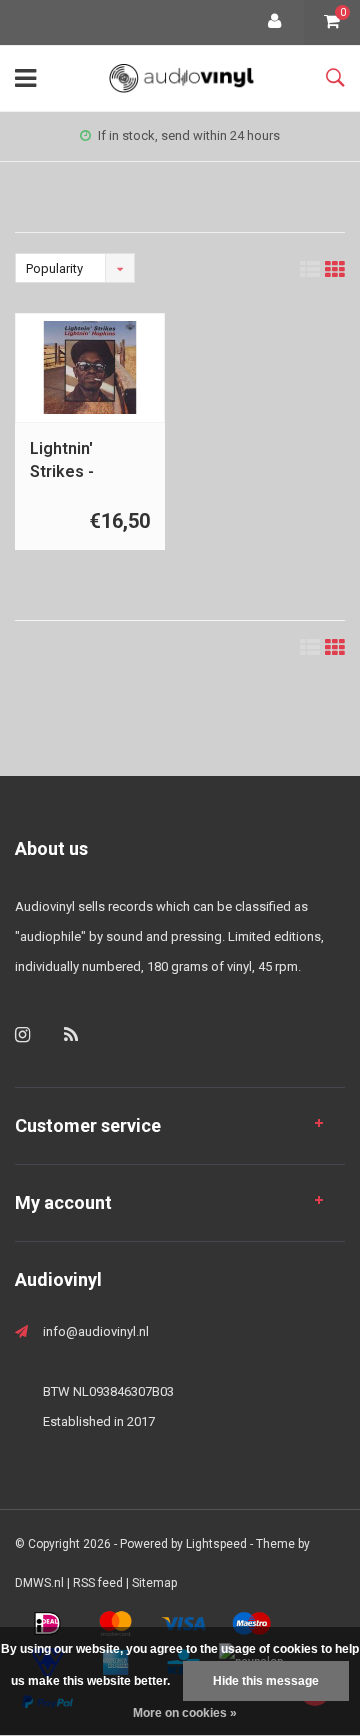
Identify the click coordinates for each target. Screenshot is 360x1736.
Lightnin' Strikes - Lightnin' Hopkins (62, 461)
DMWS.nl (39, 1583)
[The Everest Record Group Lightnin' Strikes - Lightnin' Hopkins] (90, 367)
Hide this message (266, 1681)
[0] (332, 22)
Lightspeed (216, 1544)
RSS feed (98, 1583)
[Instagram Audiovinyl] (22, 1034)
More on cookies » (185, 1713)
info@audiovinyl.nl (96, 1331)
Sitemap (154, 1583)
